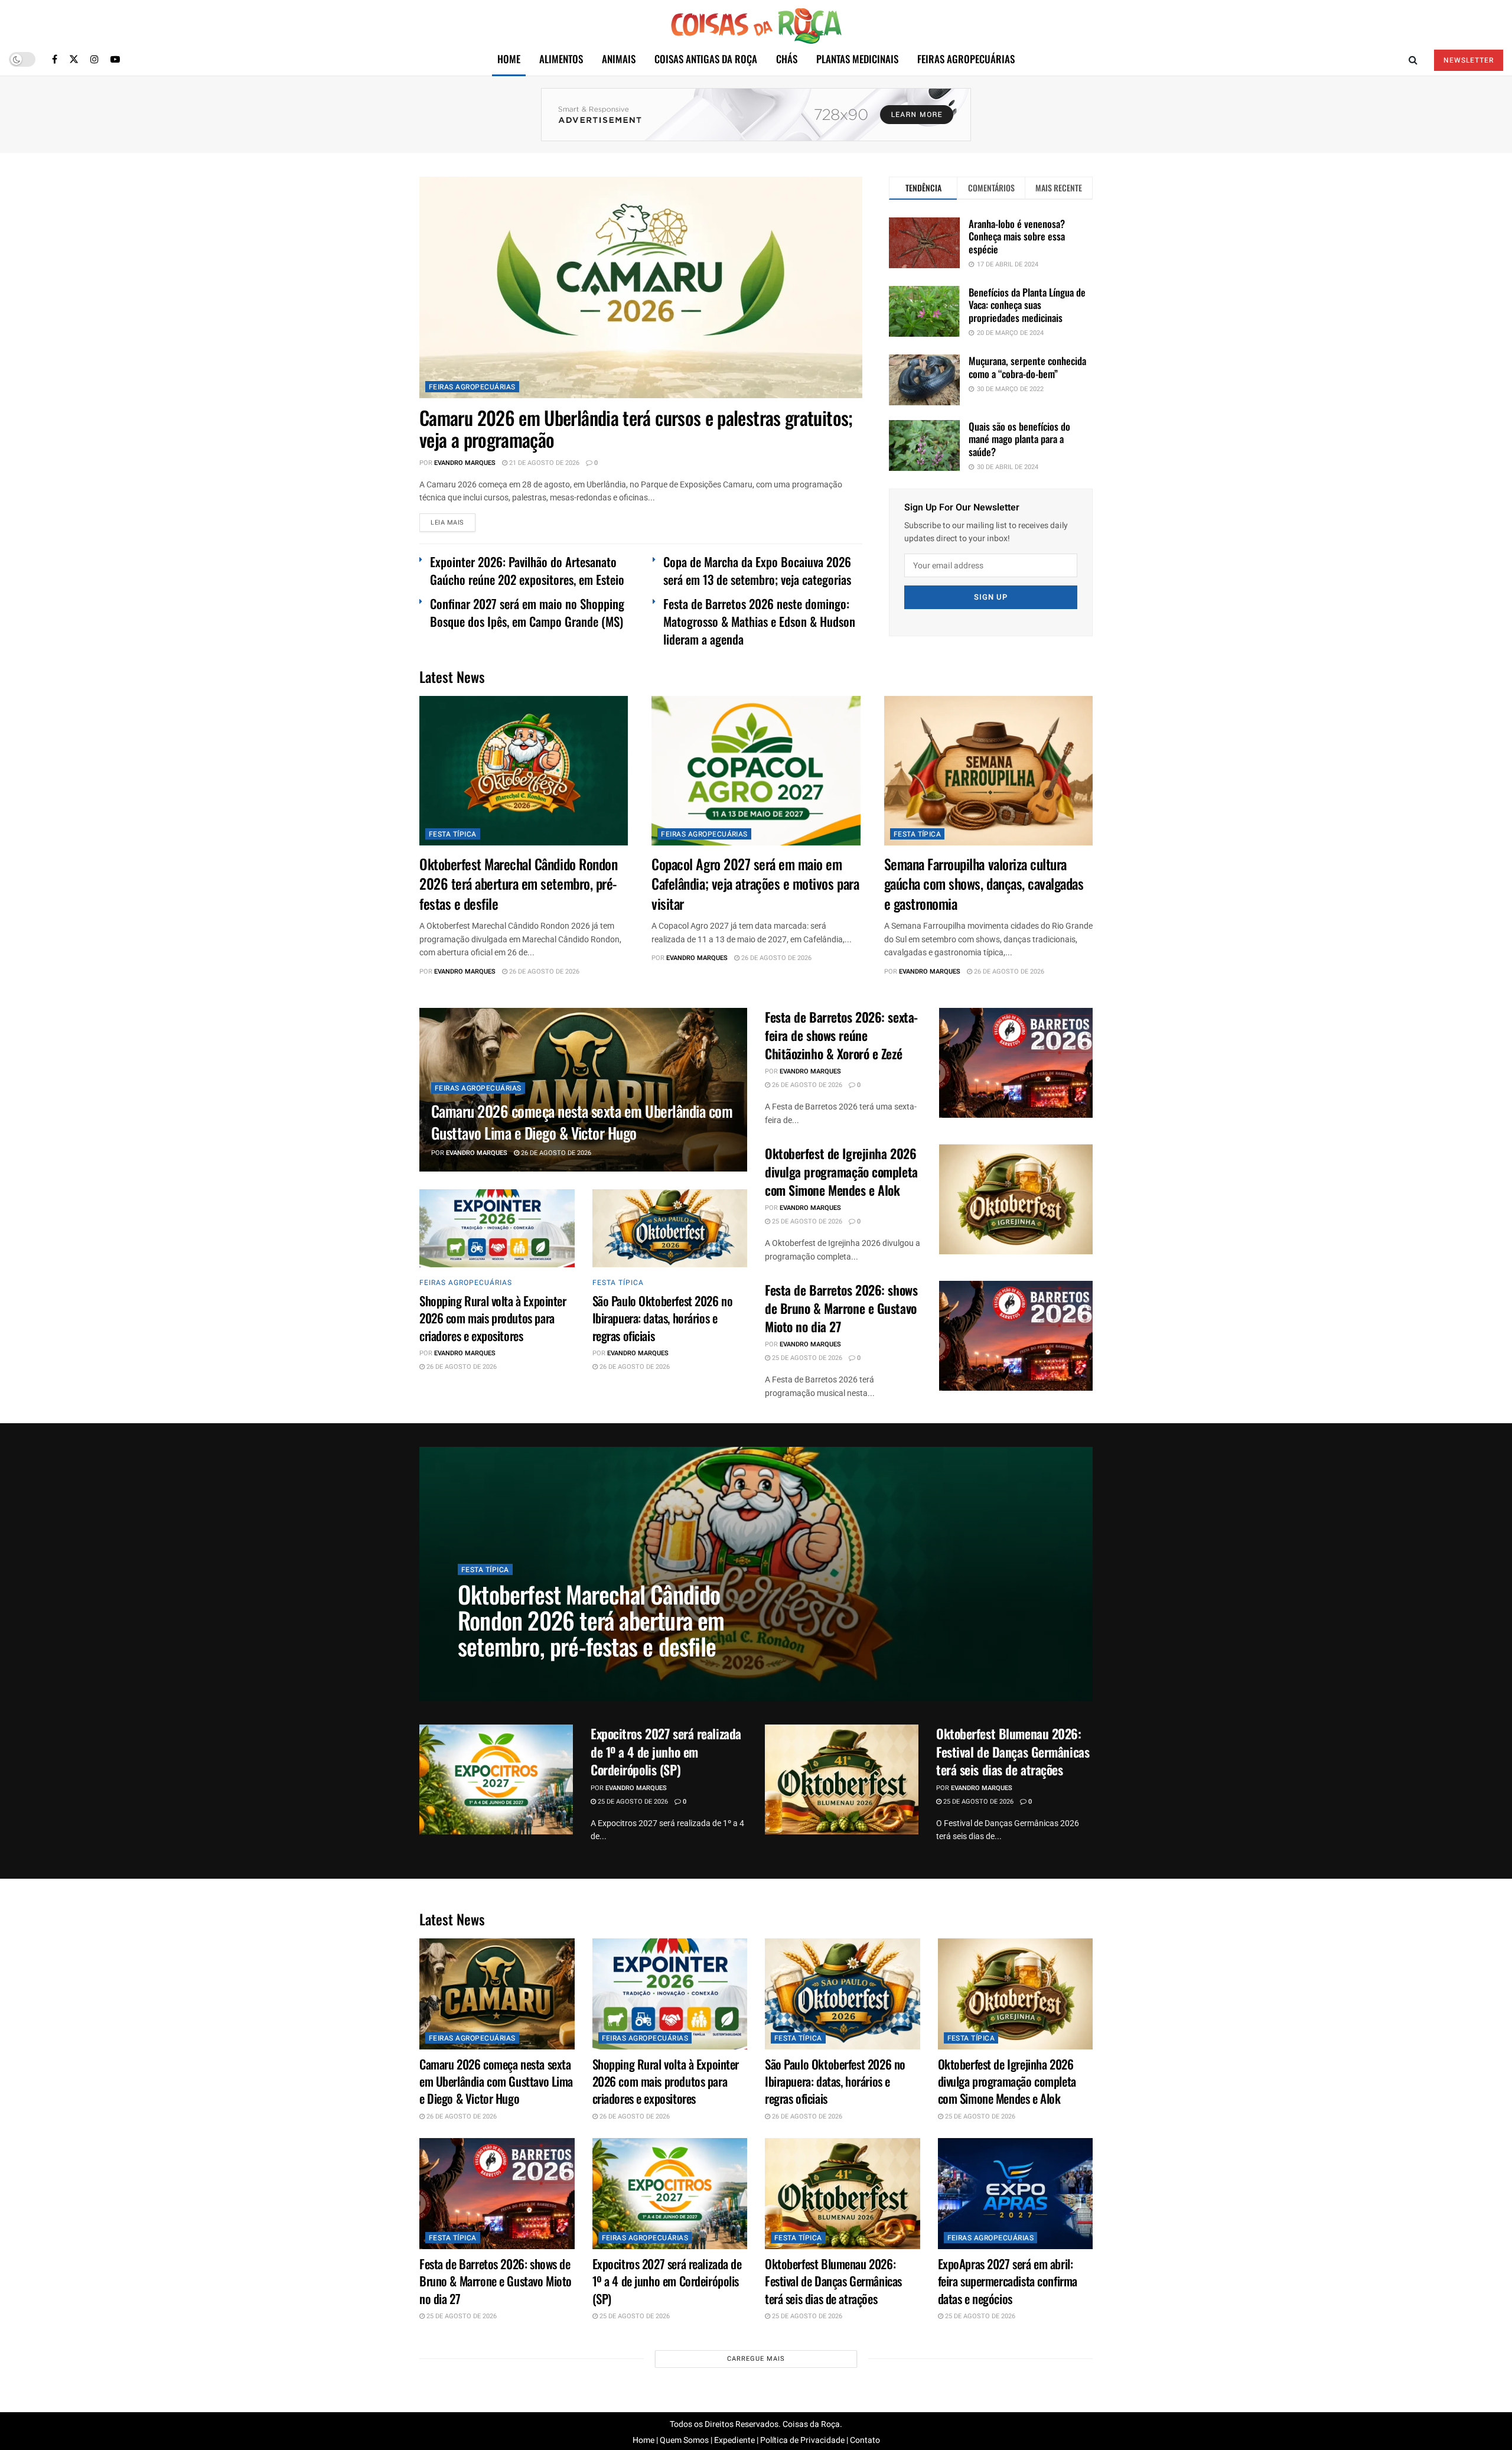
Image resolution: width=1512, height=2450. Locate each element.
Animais (619, 59)
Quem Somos (684, 2440)
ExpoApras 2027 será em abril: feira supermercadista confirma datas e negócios (1008, 2281)
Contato (865, 2440)
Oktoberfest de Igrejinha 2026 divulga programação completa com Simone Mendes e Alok (841, 1172)
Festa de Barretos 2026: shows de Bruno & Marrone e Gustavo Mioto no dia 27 (841, 1308)
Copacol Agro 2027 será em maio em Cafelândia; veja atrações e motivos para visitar (755, 884)
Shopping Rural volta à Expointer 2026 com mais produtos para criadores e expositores (493, 1318)
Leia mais (447, 523)
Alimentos (561, 59)
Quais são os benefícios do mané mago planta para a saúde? (1019, 439)
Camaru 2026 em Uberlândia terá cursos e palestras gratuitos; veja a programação (636, 428)
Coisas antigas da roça (706, 59)
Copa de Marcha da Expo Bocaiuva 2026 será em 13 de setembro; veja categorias (757, 570)
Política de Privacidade (802, 2440)
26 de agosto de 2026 (543, 972)
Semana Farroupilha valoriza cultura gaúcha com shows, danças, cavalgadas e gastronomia (984, 884)
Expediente (734, 2440)
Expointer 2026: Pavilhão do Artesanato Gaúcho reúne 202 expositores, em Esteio (527, 570)
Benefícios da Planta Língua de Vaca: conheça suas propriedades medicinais (1027, 305)
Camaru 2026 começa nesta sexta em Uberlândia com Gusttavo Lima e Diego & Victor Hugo (582, 1122)
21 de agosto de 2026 (543, 463)
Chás (787, 59)
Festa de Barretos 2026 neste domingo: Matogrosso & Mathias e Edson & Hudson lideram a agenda (759, 621)
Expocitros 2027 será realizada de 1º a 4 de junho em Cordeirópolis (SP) (666, 1752)
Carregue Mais (756, 2359)
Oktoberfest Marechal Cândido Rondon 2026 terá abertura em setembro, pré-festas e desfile (518, 884)
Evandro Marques (465, 463)
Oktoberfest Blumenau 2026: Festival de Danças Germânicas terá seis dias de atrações (1013, 1752)
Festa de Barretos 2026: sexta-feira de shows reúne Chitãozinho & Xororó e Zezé (841, 1035)
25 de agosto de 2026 (806, 1221)
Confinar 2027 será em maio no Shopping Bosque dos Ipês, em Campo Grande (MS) (527, 612)
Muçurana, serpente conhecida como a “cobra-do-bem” (1027, 367)
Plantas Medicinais (857, 59)
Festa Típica (453, 834)
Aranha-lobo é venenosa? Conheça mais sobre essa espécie (1017, 236)
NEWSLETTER (1469, 60)
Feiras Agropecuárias (966, 59)
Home (509, 59)
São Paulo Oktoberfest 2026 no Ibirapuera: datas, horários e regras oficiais (663, 1318)
